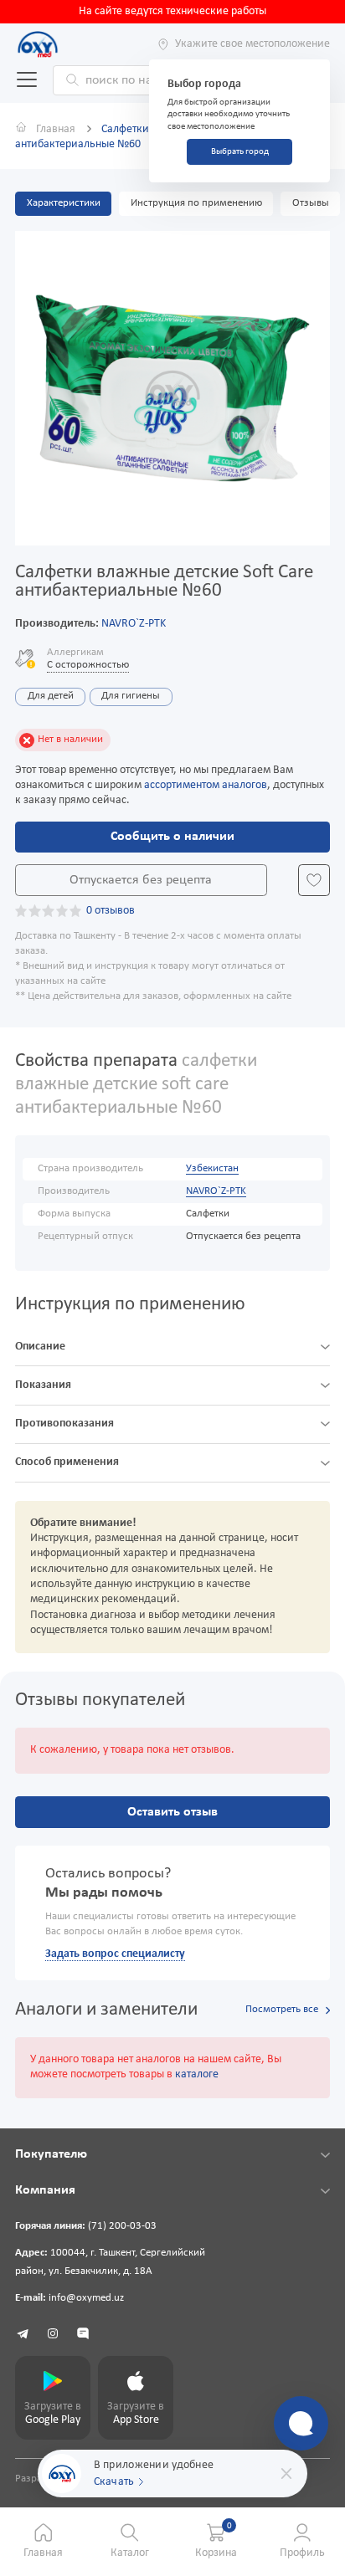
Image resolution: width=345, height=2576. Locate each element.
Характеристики (64, 203)
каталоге (197, 2074)
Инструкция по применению (196, 203)
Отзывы (311, 203)
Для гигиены (131, 696)
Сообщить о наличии (172, 837)
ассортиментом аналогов (206, 785)
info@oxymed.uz (86, 2298)
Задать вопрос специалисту (115, 1954)
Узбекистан (212, 1169)
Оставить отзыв (172, 1812)
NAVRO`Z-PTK (134, 624)
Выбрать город (240, 152)
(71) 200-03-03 (122, 2226)
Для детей (51, 696)
